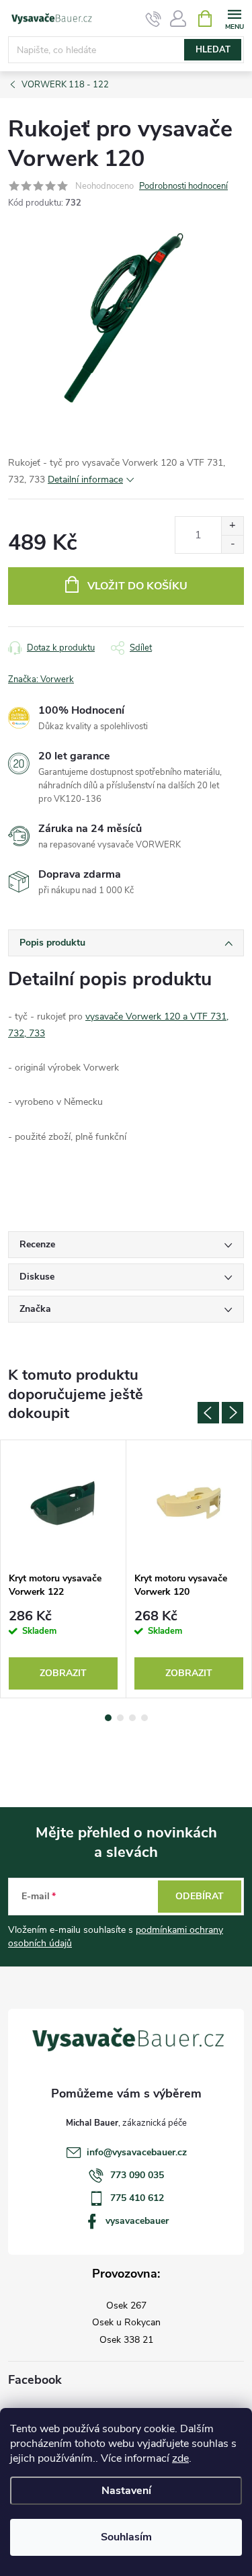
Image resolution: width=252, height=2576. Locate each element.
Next (233, 1413)
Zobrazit (63, 1673)
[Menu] (234, 18)
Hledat (213, 50)
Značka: (41, 679)
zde (180, 2458)
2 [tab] (120, 1718)
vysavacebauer (137, 2221)
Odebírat (200, 1896)
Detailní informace (85, 480)
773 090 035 (137, 2175)
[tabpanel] (64, 1569)
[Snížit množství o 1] (232, 544)
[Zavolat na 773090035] (154, 19)
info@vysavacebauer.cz (137, 2152)
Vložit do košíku (137, 586)
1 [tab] (108, 1718)
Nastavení (126, 2491)
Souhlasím (126, 2537)
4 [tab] (144, 1718)
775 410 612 (137, 2198)
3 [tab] (132, 1718)
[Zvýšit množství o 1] (232, 526)
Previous (208, 1413)
